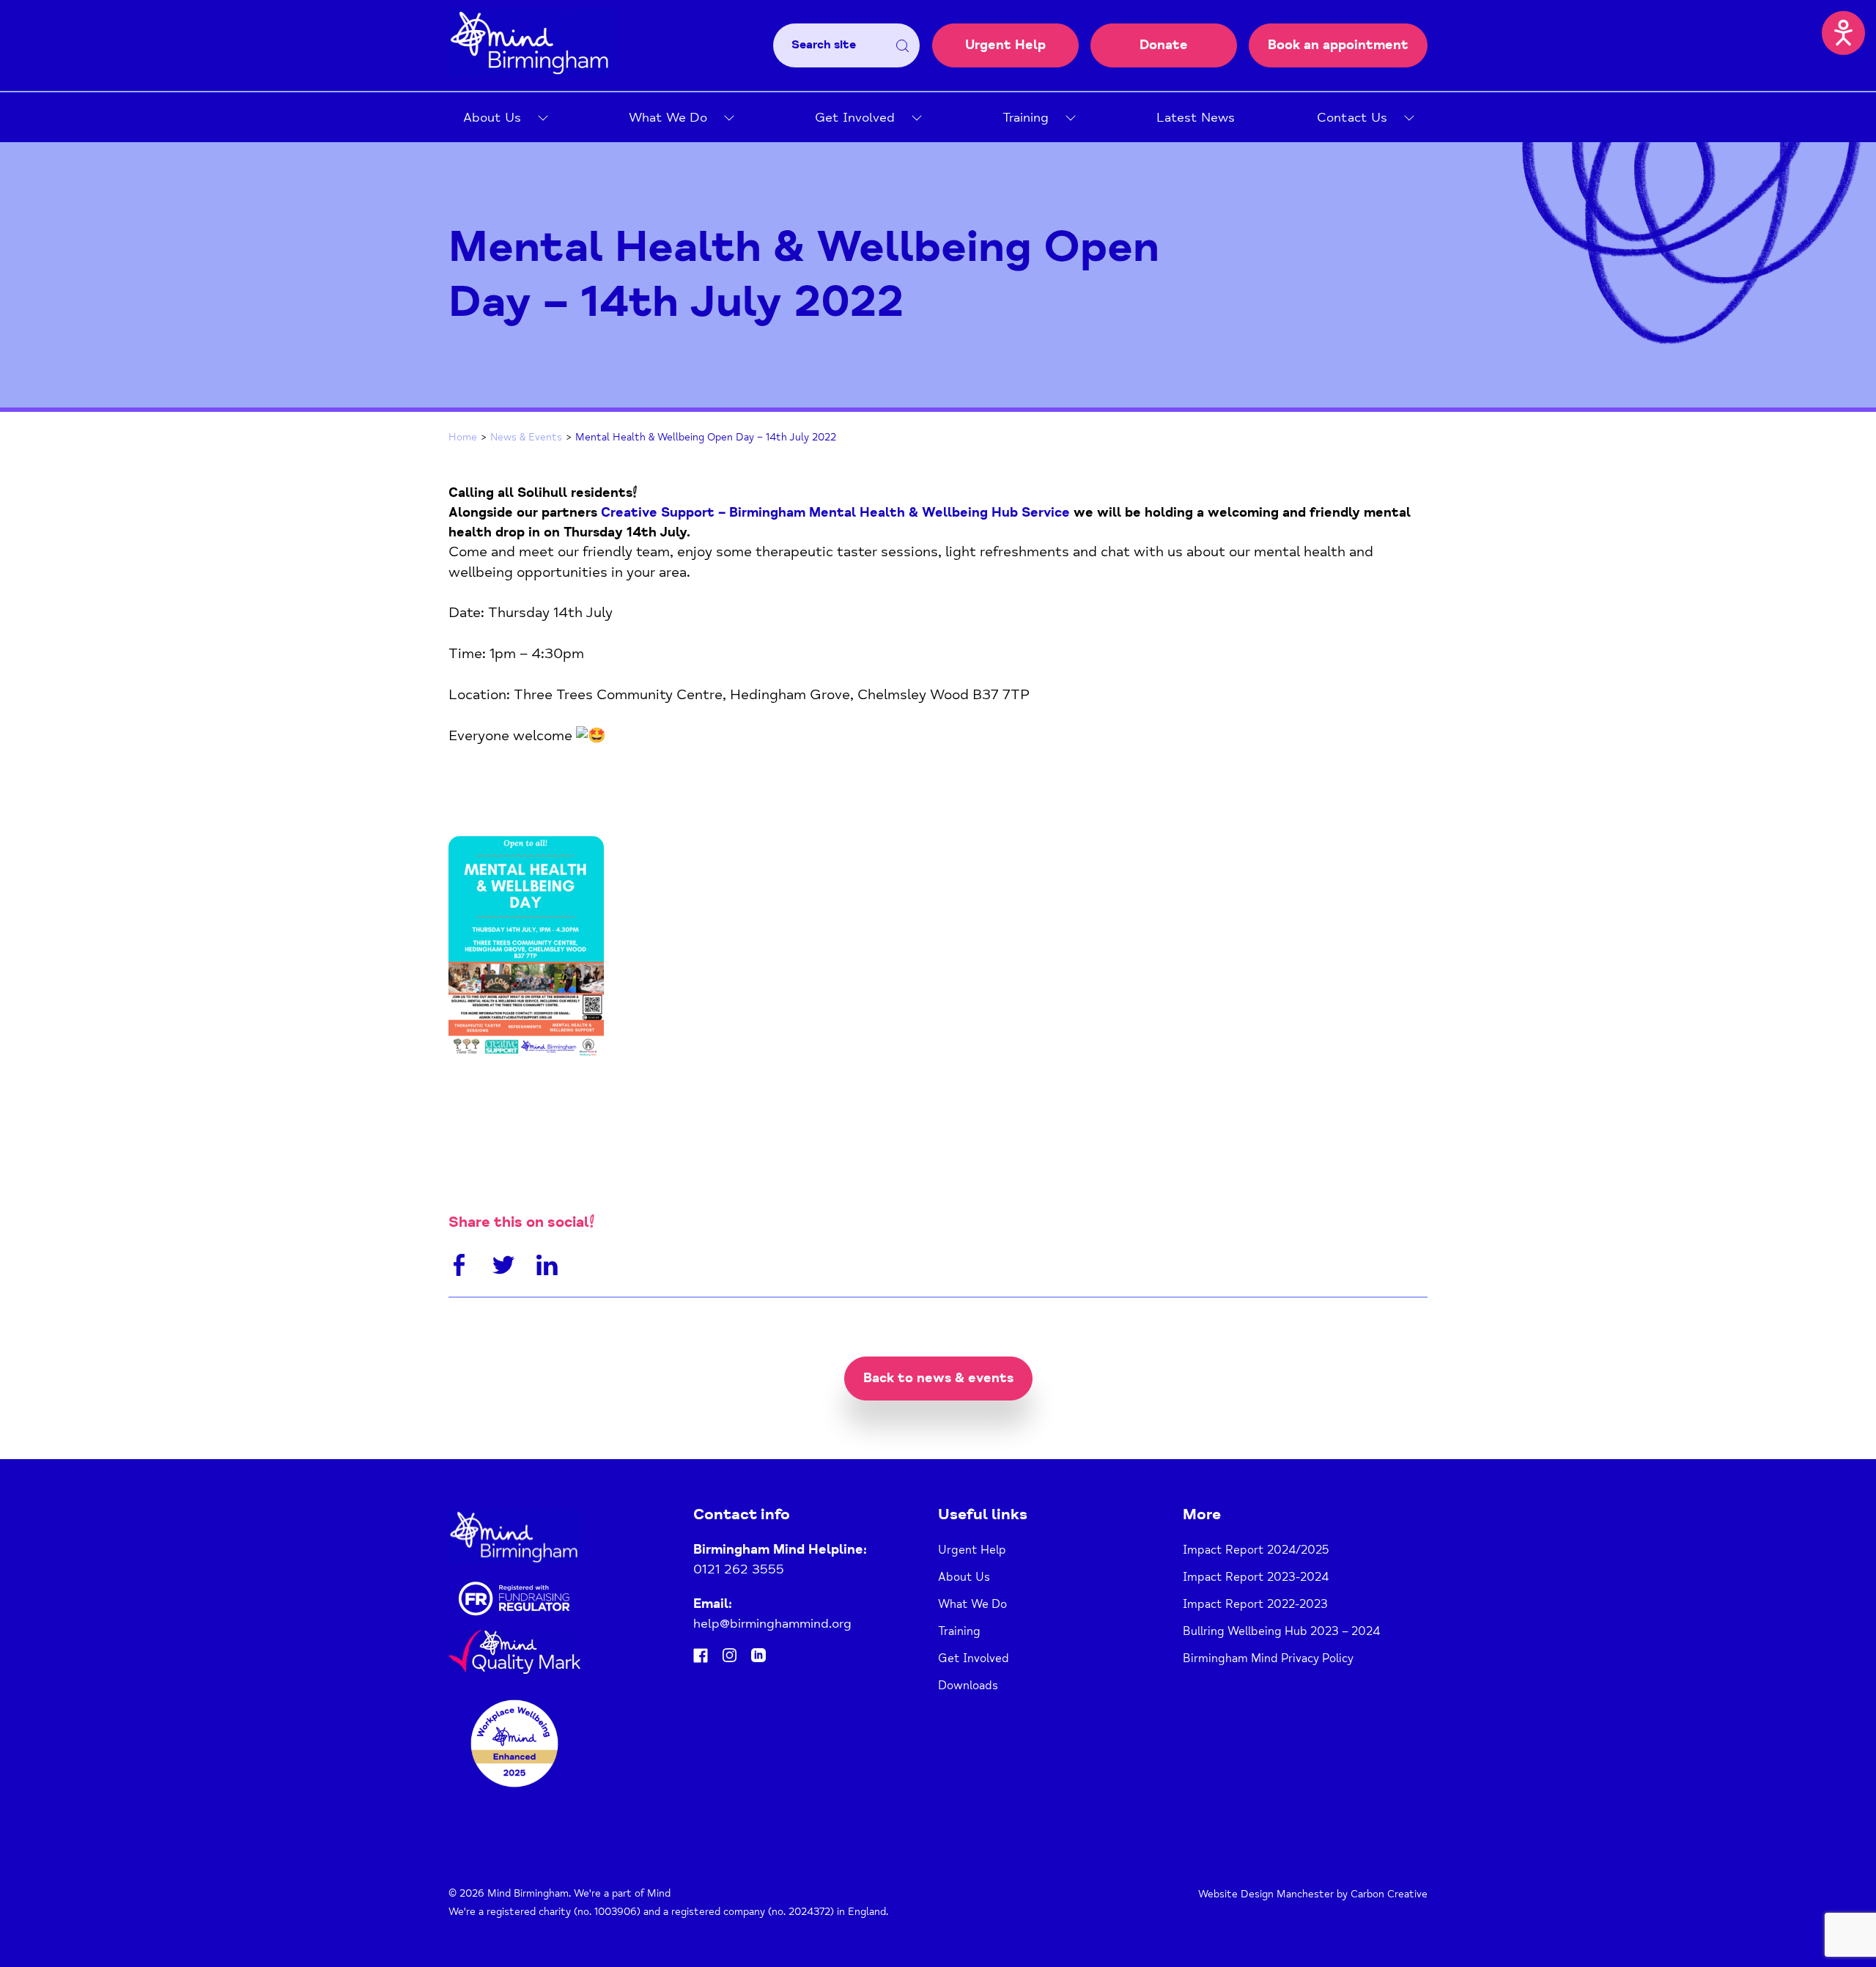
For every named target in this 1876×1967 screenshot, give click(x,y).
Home (463, 437)
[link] (835, 512)
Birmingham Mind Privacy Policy (1268, 1658)
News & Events (526, 437)
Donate (1164, 45)
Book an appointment (1338, 45)
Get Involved (855, 117)
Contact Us (1352, 117)
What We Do (668, 117)
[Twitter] (503, 1268)
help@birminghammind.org (772, 1623)
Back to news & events (938, 1378)
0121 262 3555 (739, 1569)
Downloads (968, 1686)
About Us (492, 117)
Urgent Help (1005, 45)
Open (536, 118)
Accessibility (1844, 32)
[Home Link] (530, 72)
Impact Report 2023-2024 (1256, 1577)
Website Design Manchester (1266, 1894)
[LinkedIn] (547, 1268)
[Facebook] (459, 1268)
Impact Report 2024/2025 (1256, 1550)
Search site (824, 45)
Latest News (1196, 117)
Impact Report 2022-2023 (1255, 1604)
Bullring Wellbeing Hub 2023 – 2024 (1281, 1631)
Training (1026, 117)
